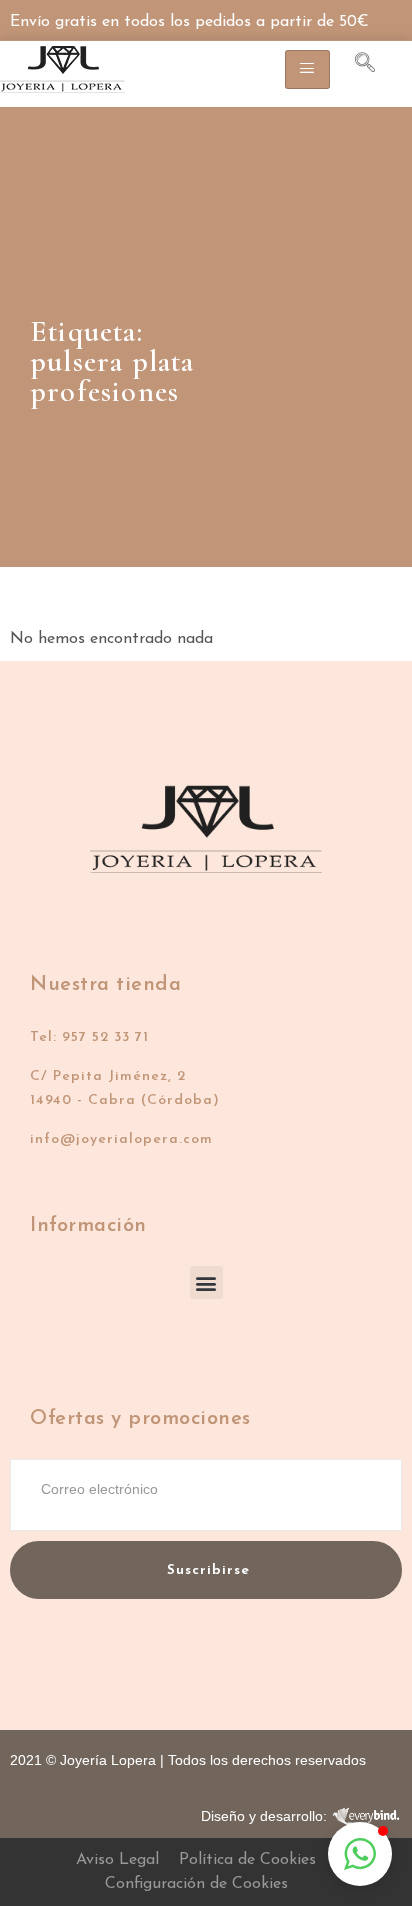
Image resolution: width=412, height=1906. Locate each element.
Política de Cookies (247, 1860)
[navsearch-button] (355, 66)
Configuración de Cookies (196, 1884)
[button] (206, 1282)
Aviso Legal (117, 1860)
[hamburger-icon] (307, 69)
